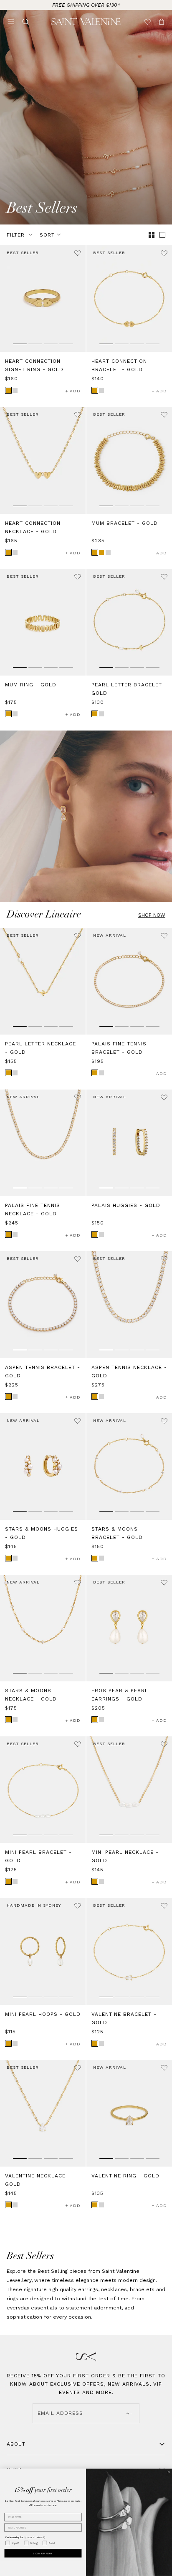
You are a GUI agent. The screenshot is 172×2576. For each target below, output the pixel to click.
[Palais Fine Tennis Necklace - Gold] (43, 1143)
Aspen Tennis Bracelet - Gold (43, 1372)
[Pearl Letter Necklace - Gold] (43, 981)
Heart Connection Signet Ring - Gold (34, 365)
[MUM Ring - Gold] (43, 622)
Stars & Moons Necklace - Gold (31, 1695)
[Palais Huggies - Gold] (129, 1143)
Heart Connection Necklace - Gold (33, 527)
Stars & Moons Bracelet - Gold (117, 1533)
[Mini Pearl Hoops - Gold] (43, 1951)
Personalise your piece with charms (86, 5)
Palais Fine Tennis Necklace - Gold (33, 1209)
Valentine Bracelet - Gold (124, 2018)
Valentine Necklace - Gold (38, 2180)
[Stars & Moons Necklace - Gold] (43, 1628)
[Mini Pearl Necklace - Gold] (129, 1790)
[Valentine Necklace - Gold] (43, 2113)
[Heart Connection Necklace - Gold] (43, 460)
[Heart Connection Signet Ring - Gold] (43, 299)
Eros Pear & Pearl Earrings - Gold (120, 1695)
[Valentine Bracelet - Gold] (129, 1951)
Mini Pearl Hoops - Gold (43, 2014)
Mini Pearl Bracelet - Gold (38, 1856)
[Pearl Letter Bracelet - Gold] (129, 622)
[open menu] (11, 22)
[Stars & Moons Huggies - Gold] (43, 1466)
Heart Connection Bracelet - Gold (119, 365)
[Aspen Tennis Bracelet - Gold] (43, 1304)
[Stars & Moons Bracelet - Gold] (129, 1466)
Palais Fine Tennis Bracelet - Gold (119, 1048)
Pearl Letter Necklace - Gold (40, 1048)
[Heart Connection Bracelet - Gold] (129, 299)
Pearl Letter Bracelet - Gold (129, 689)
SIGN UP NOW (43, 2553)
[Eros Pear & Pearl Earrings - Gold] (129, 1628)
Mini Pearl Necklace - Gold (125, 1856)
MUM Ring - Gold (31, 685)
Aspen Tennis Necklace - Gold (129, 1372)
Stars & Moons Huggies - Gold (42, 1533)
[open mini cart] (162, 22)
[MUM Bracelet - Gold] (129, 460)
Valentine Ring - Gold (125, 2176)
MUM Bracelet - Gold (125, 523)
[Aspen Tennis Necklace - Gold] (129, 1304)
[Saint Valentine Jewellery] (86, 22)
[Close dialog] (169, 2472)
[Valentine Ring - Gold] (129, 2113)
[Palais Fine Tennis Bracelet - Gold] (129, 981)
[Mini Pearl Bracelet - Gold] (43, 1790)
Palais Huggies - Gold (126, 1205)
